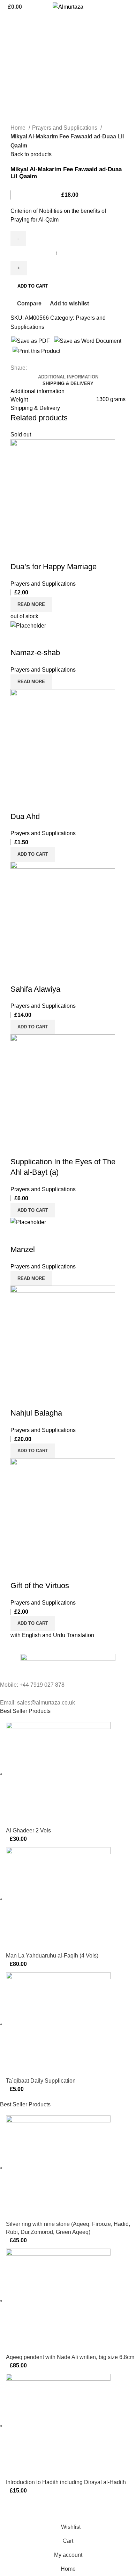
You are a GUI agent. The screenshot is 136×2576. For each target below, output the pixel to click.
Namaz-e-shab (35, 653)
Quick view (38, 553)
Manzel (23, 1249)
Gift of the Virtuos (40, 1586)
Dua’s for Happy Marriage (54, 567)
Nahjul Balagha (36, 1413)
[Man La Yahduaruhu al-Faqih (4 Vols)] (58, 1899)
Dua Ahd (25, 816)
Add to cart (33, 286)
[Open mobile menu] (128, 7)
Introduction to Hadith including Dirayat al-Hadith (66, 2482)
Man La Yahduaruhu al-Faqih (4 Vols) (52, 1956)
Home (19, 128)
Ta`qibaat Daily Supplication (41, 2081)
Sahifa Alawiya (35, 989)
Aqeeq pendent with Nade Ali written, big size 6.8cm (70, 2357)
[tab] (68, 377)
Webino (83, 2515)
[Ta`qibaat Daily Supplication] (58, 2024)
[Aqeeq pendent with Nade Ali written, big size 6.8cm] (58, 2300)
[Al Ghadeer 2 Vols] (58, 1774)
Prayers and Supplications (65, 128)
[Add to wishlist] (57, 553)
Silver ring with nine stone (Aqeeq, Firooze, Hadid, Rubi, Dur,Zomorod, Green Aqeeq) (68, 2228)
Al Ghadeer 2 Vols (28, 1830)
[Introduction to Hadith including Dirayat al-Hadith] (58, 2426)
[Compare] (19, 553)
